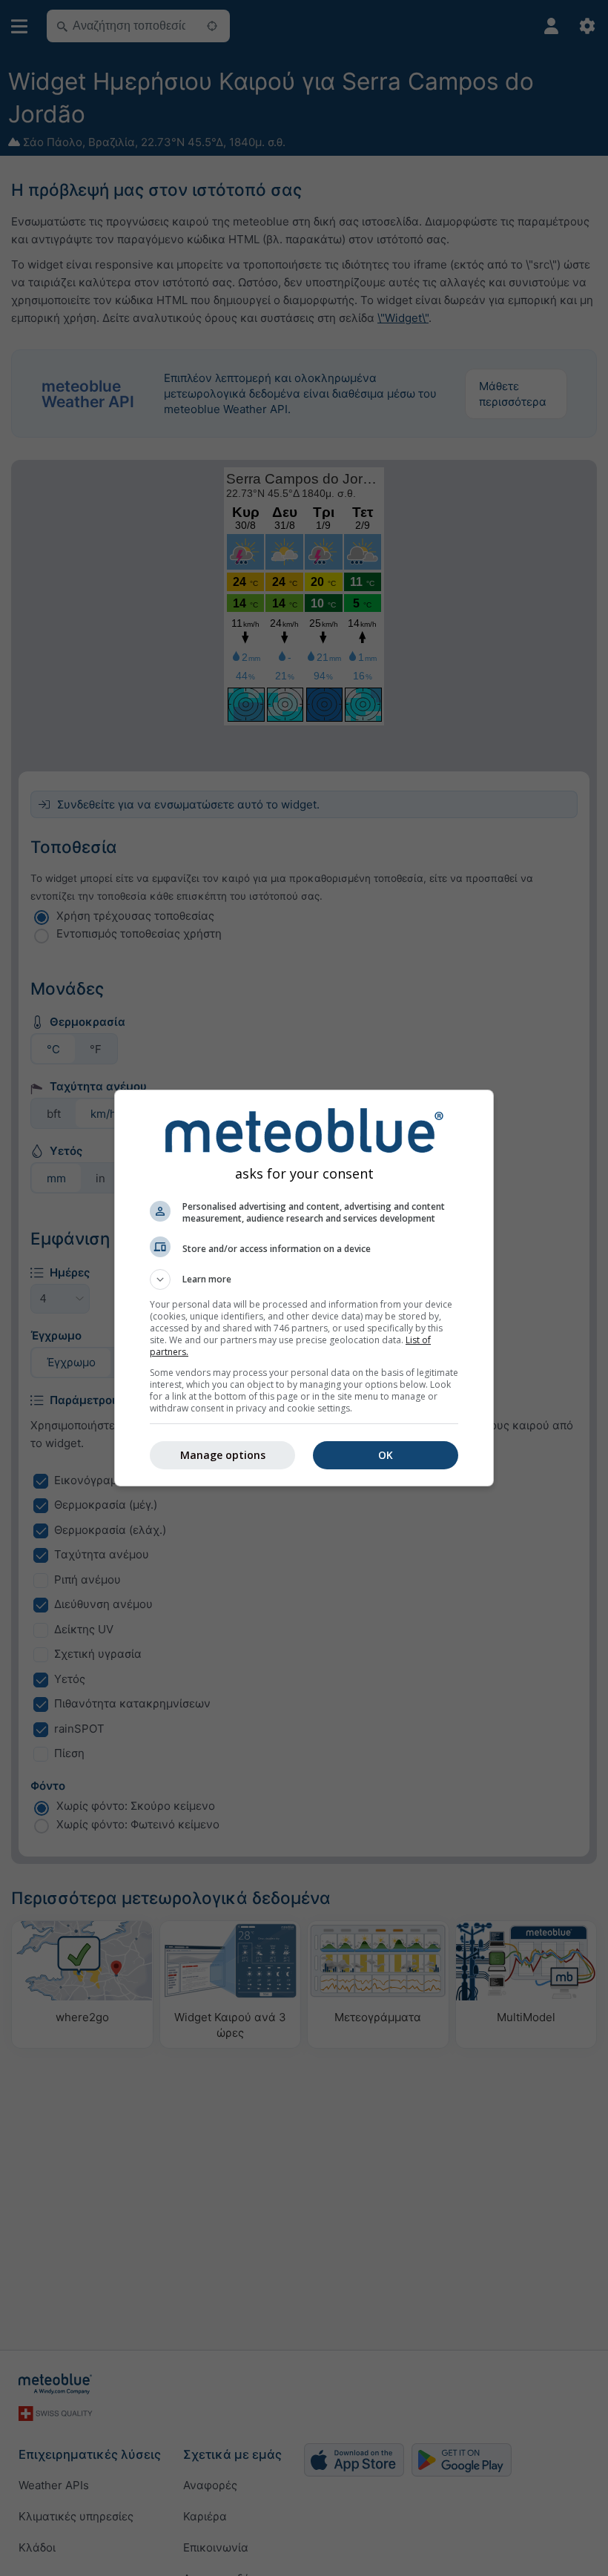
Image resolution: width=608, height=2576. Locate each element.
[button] (304, 1279)
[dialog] (304, 1288)
